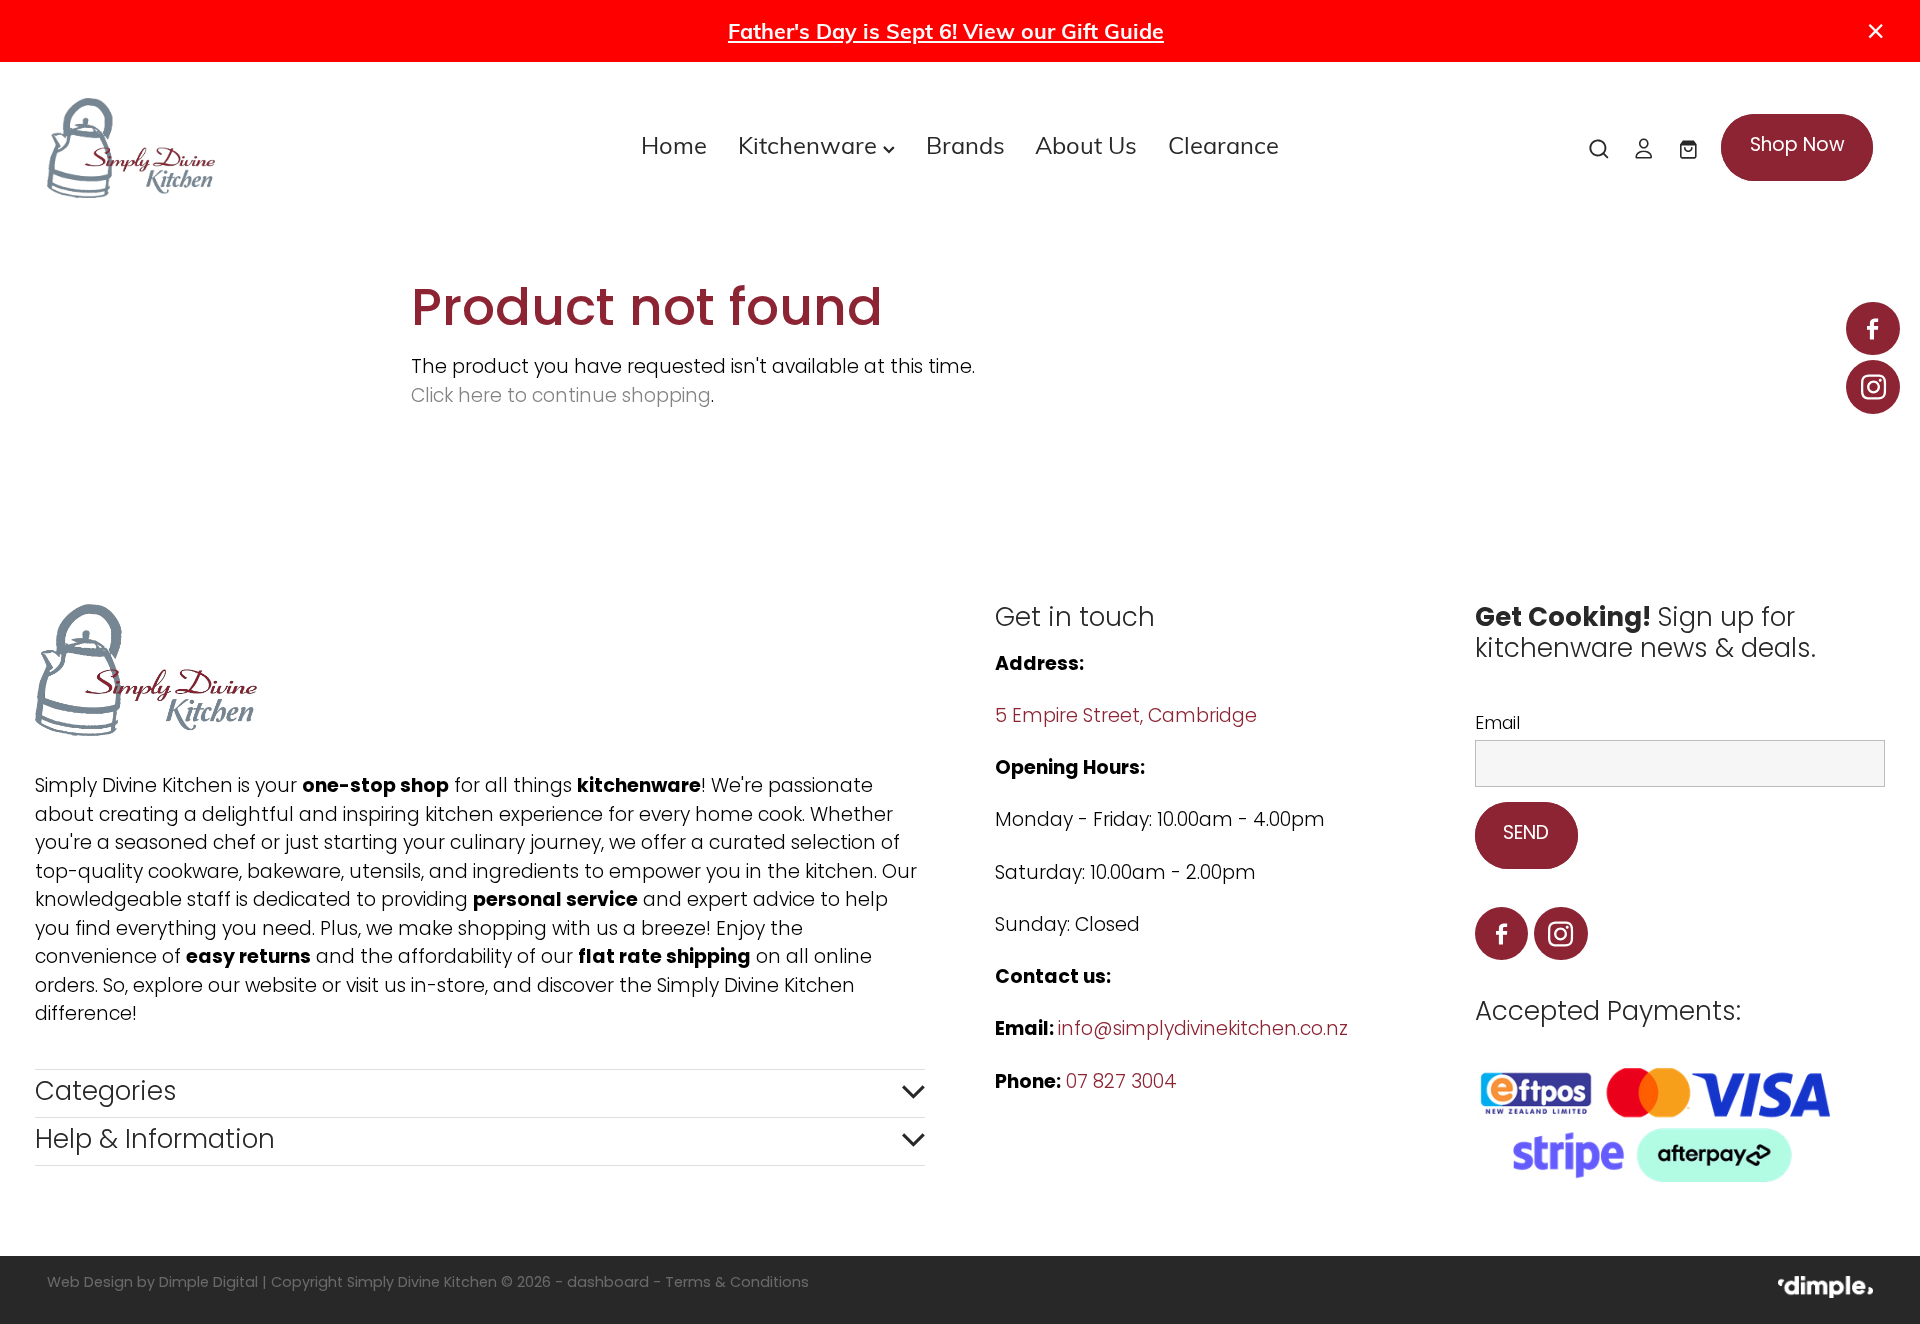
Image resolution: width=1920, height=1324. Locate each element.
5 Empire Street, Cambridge (1128, 717)
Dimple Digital (208, 1283)
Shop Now (1797, 146)
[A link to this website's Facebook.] (1872, 328)
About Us (1086, 144)
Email (1497, 725)
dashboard (608, 1283)
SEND (1526, 834)
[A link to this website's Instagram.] (1872, 386)
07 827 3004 (1121, 1083)
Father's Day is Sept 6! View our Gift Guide (946, 30)
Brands (965, 144)
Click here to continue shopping (561, 397)
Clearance (1223, 144)
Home (674, 144)
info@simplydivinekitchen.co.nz (1203, 1030)
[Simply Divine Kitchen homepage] (229, 148)
